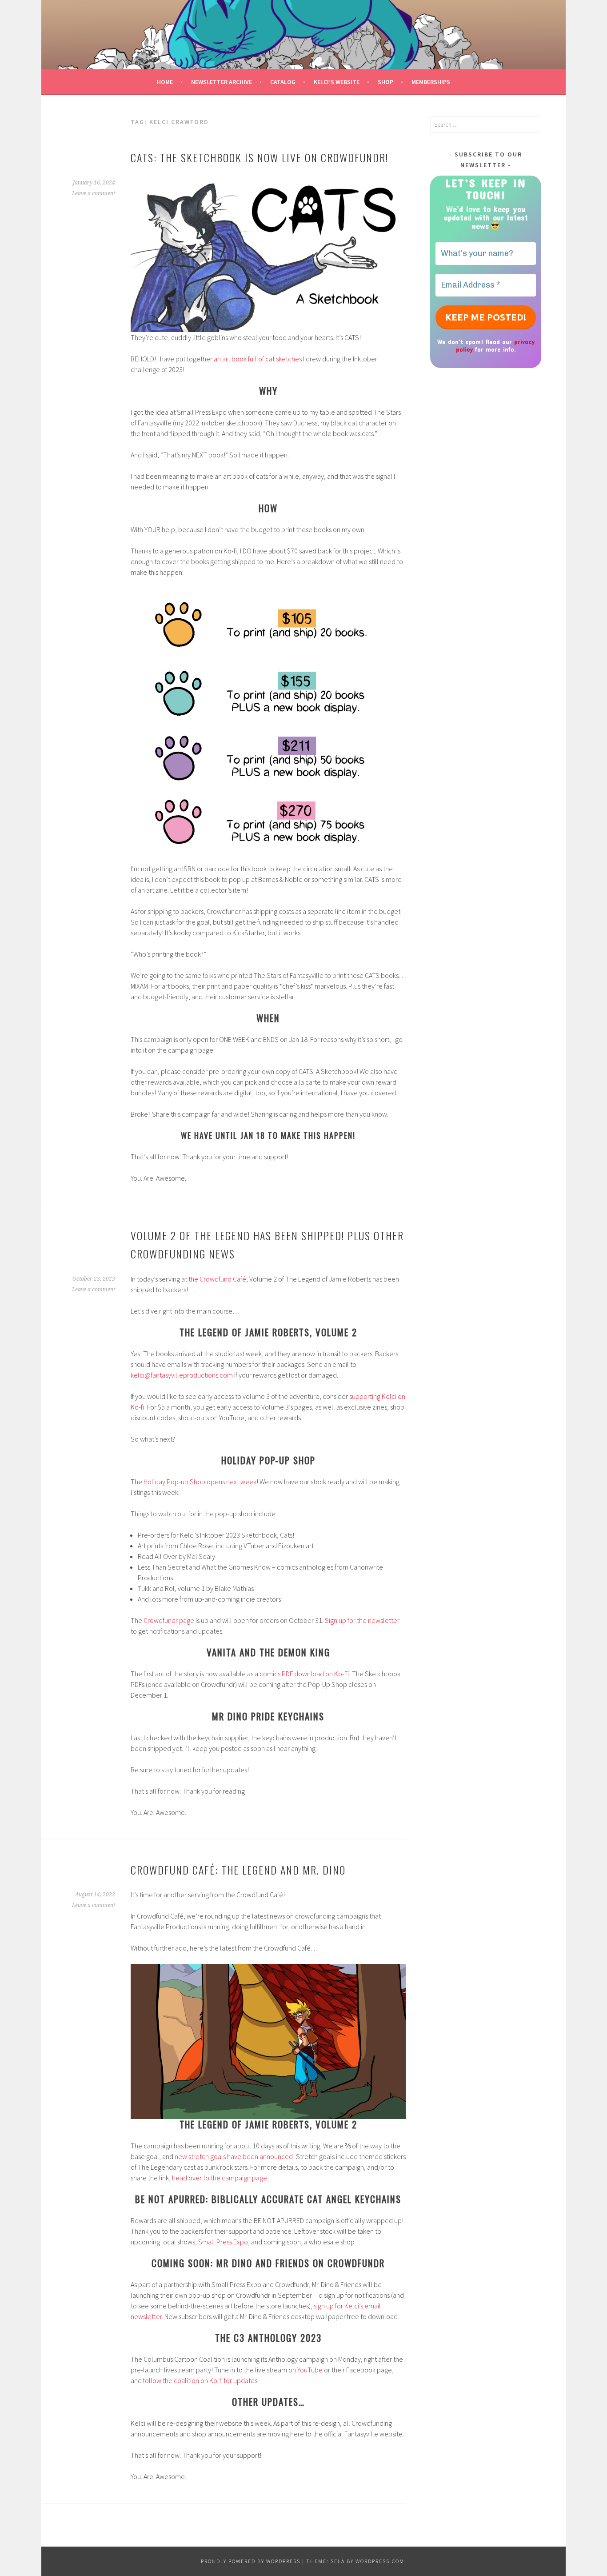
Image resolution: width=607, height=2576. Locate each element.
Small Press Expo (223, 2242)
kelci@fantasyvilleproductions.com (182, 1375)
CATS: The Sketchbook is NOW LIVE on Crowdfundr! (260, 157)
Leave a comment (94, 193)
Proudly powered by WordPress (251, 2561)
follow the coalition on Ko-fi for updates (200, 2380)
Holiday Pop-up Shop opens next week (200, 1482)
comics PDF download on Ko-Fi (304, 1674)
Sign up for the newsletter (362, 1620)
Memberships (431, 82)
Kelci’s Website (337, 82)
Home (165, 82)
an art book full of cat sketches (258, 359)
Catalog (283, 82)
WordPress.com (380, 2561)
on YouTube (305, 2370)
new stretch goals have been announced (234, 2156)
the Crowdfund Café (217, 1279)
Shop (385, 82)
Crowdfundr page (169, 1620)
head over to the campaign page (220, 2178)
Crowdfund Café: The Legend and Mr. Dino (238, 1870)
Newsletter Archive (222, 82)
